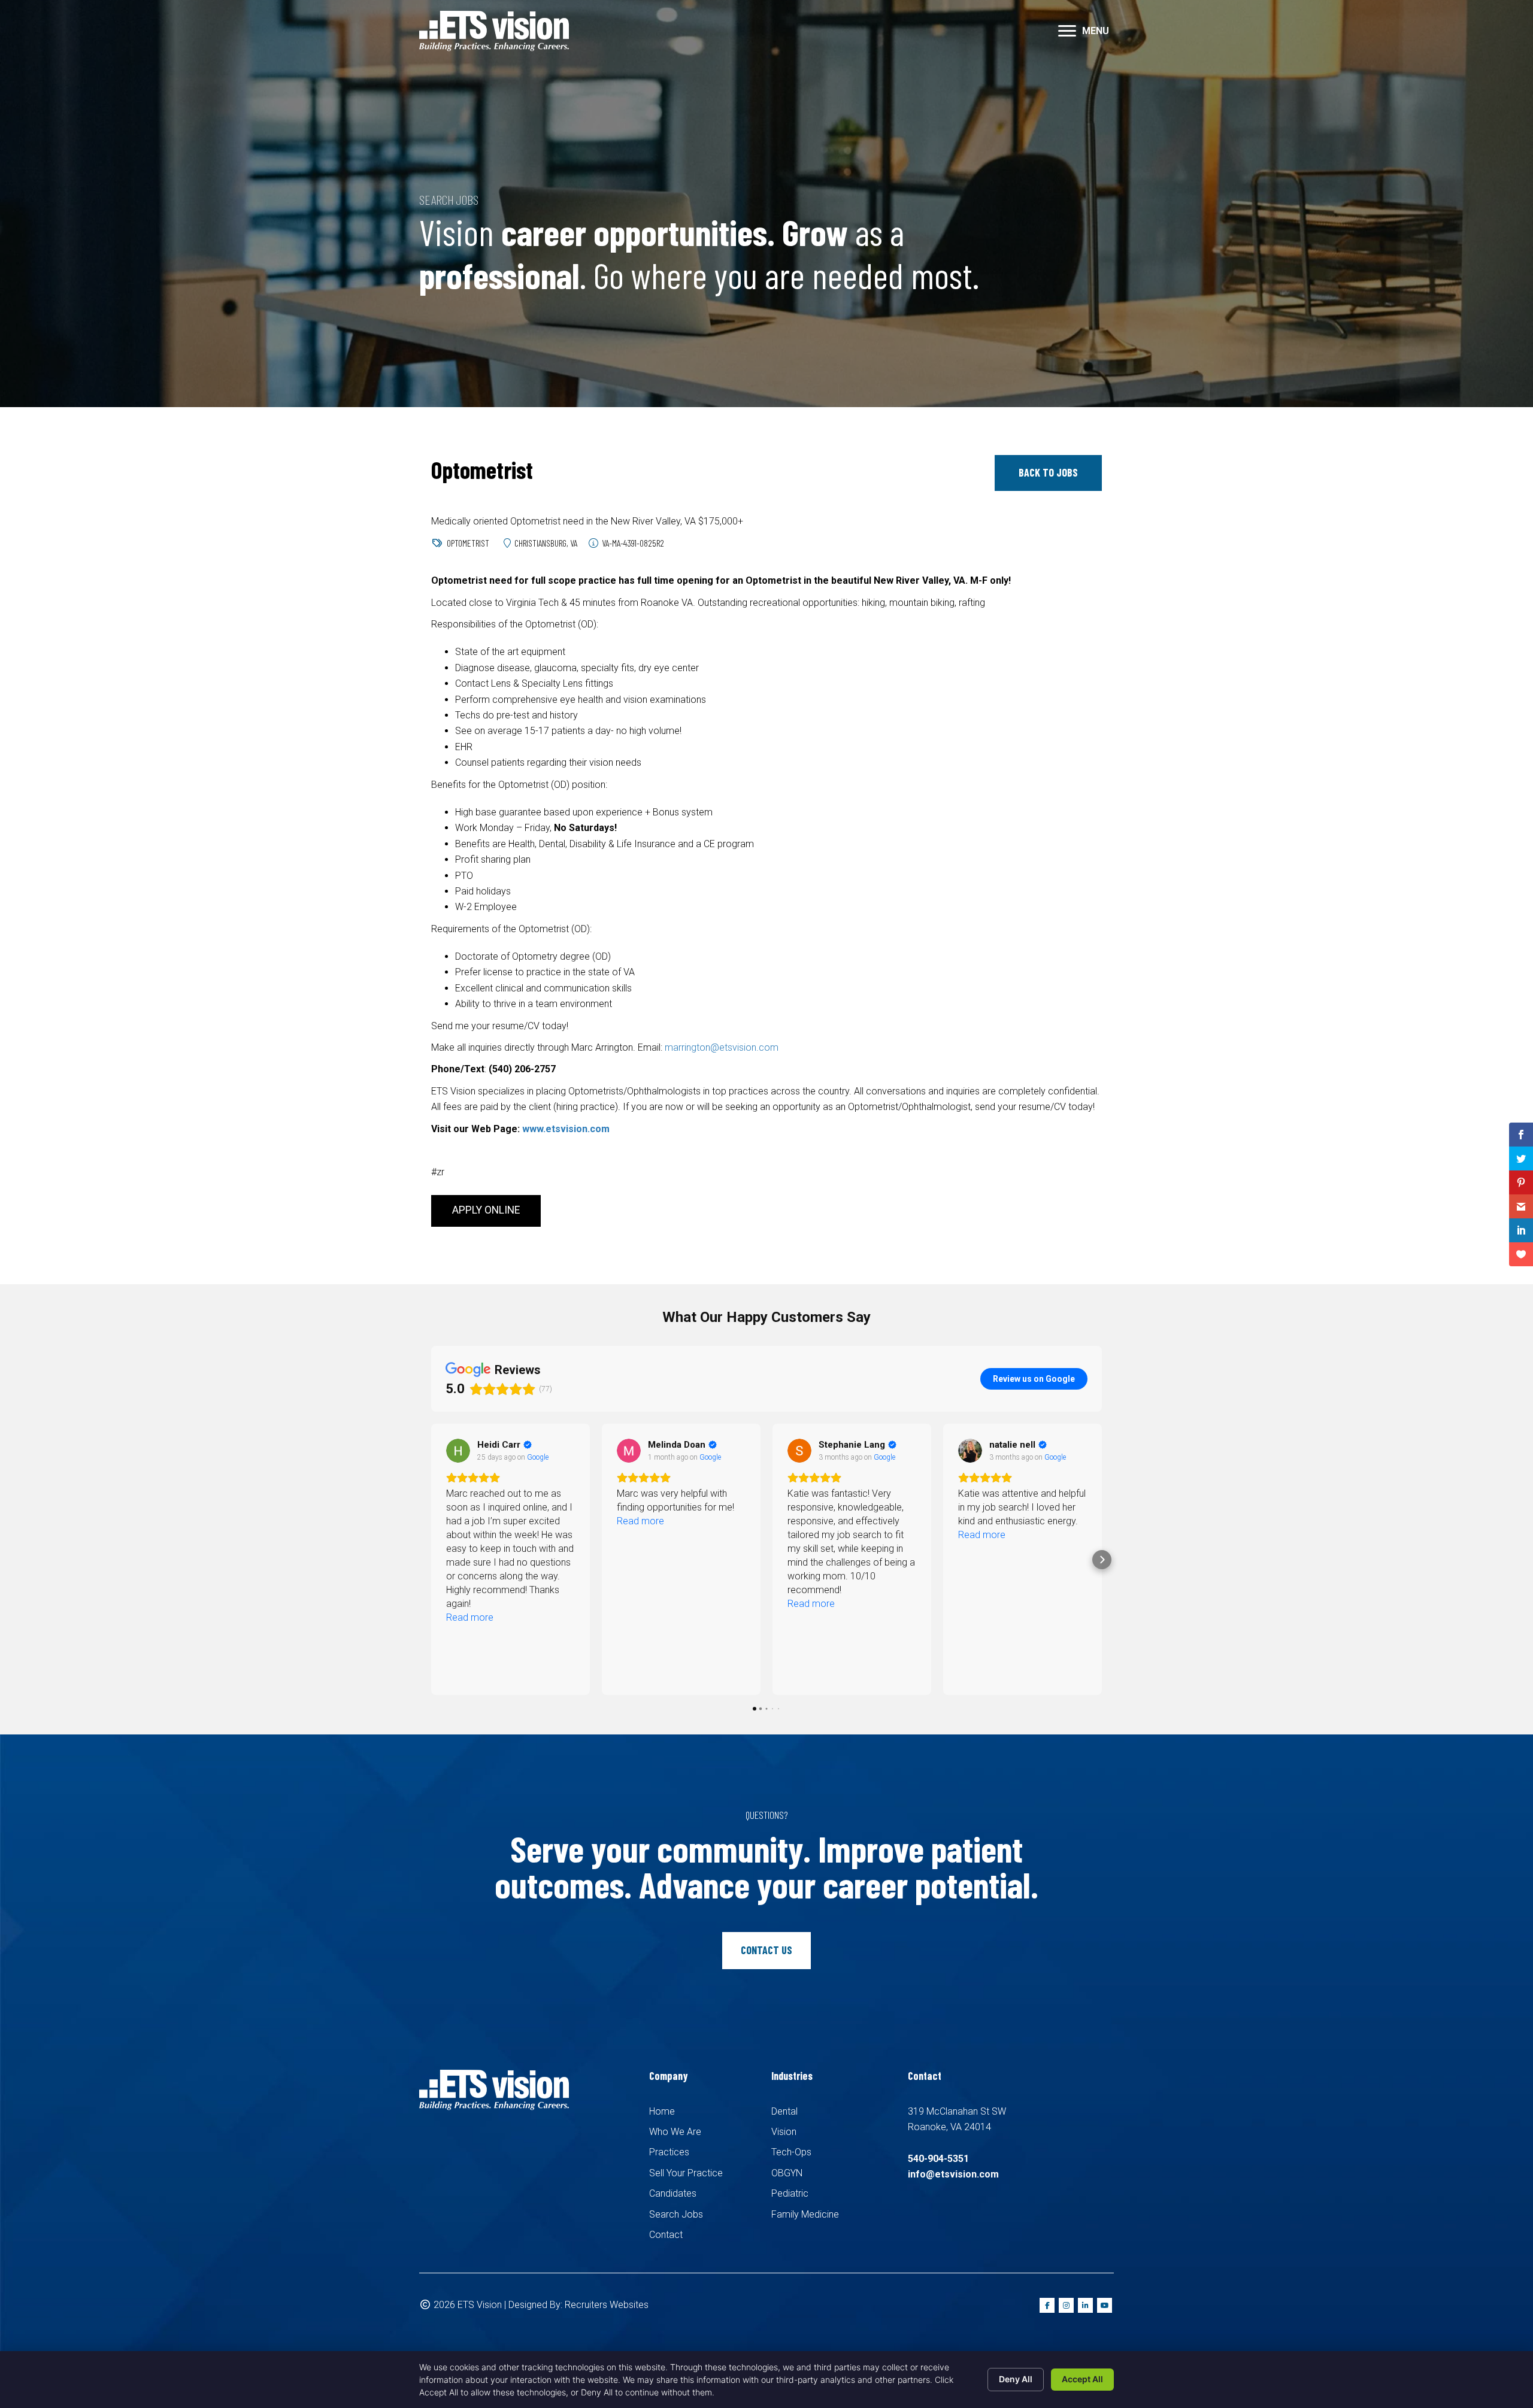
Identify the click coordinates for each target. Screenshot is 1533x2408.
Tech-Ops (791, 2152)
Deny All (1016, 2379)
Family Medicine (805, 2214)
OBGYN (787, 2173)
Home (662, 2111)
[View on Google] (458, 1451)
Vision (784, 2132)
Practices (669, 2152)
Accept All (1082, 2379)
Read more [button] (470, 1521)
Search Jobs (676, 2214)
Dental (784, 2111)
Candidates (673, 2193)
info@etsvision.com (953, 2174)
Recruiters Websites (607, 2305)
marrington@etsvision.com (722, 1047)
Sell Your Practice (686, 2173)
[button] (1067, 31)
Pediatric (790, 2193)
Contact (666, 2235)
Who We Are (675, 2132)
